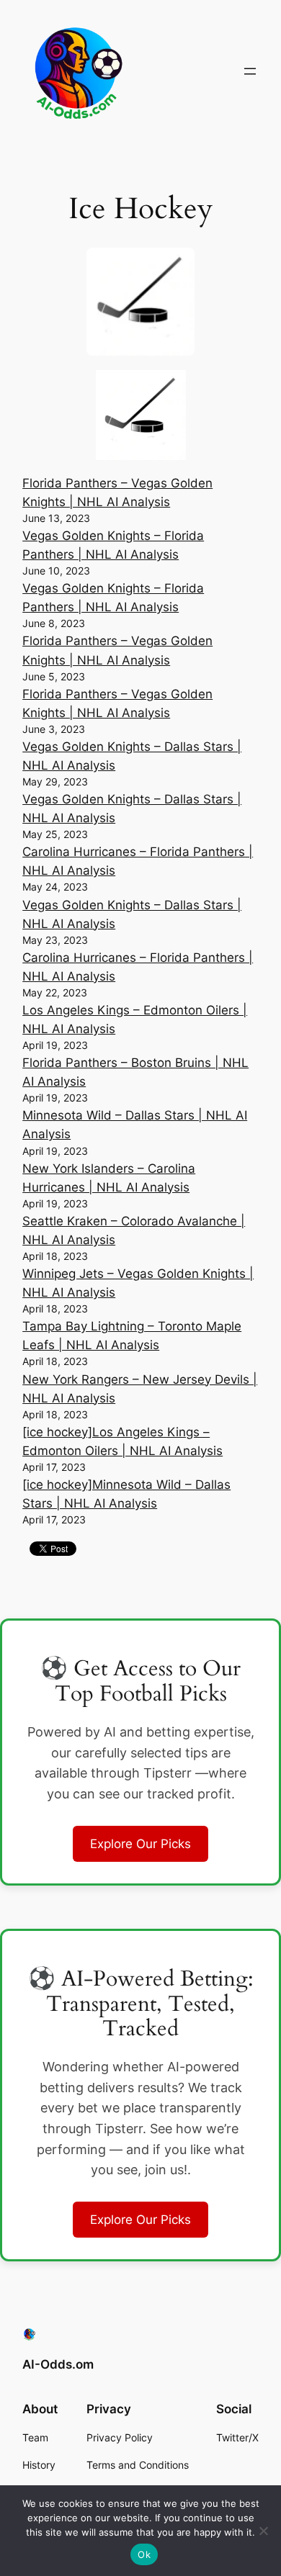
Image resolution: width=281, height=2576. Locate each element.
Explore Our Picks (140, 1844)
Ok (144, 2554)
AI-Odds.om (58, 2364)
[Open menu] (250, 71)
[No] (263, 2531)
